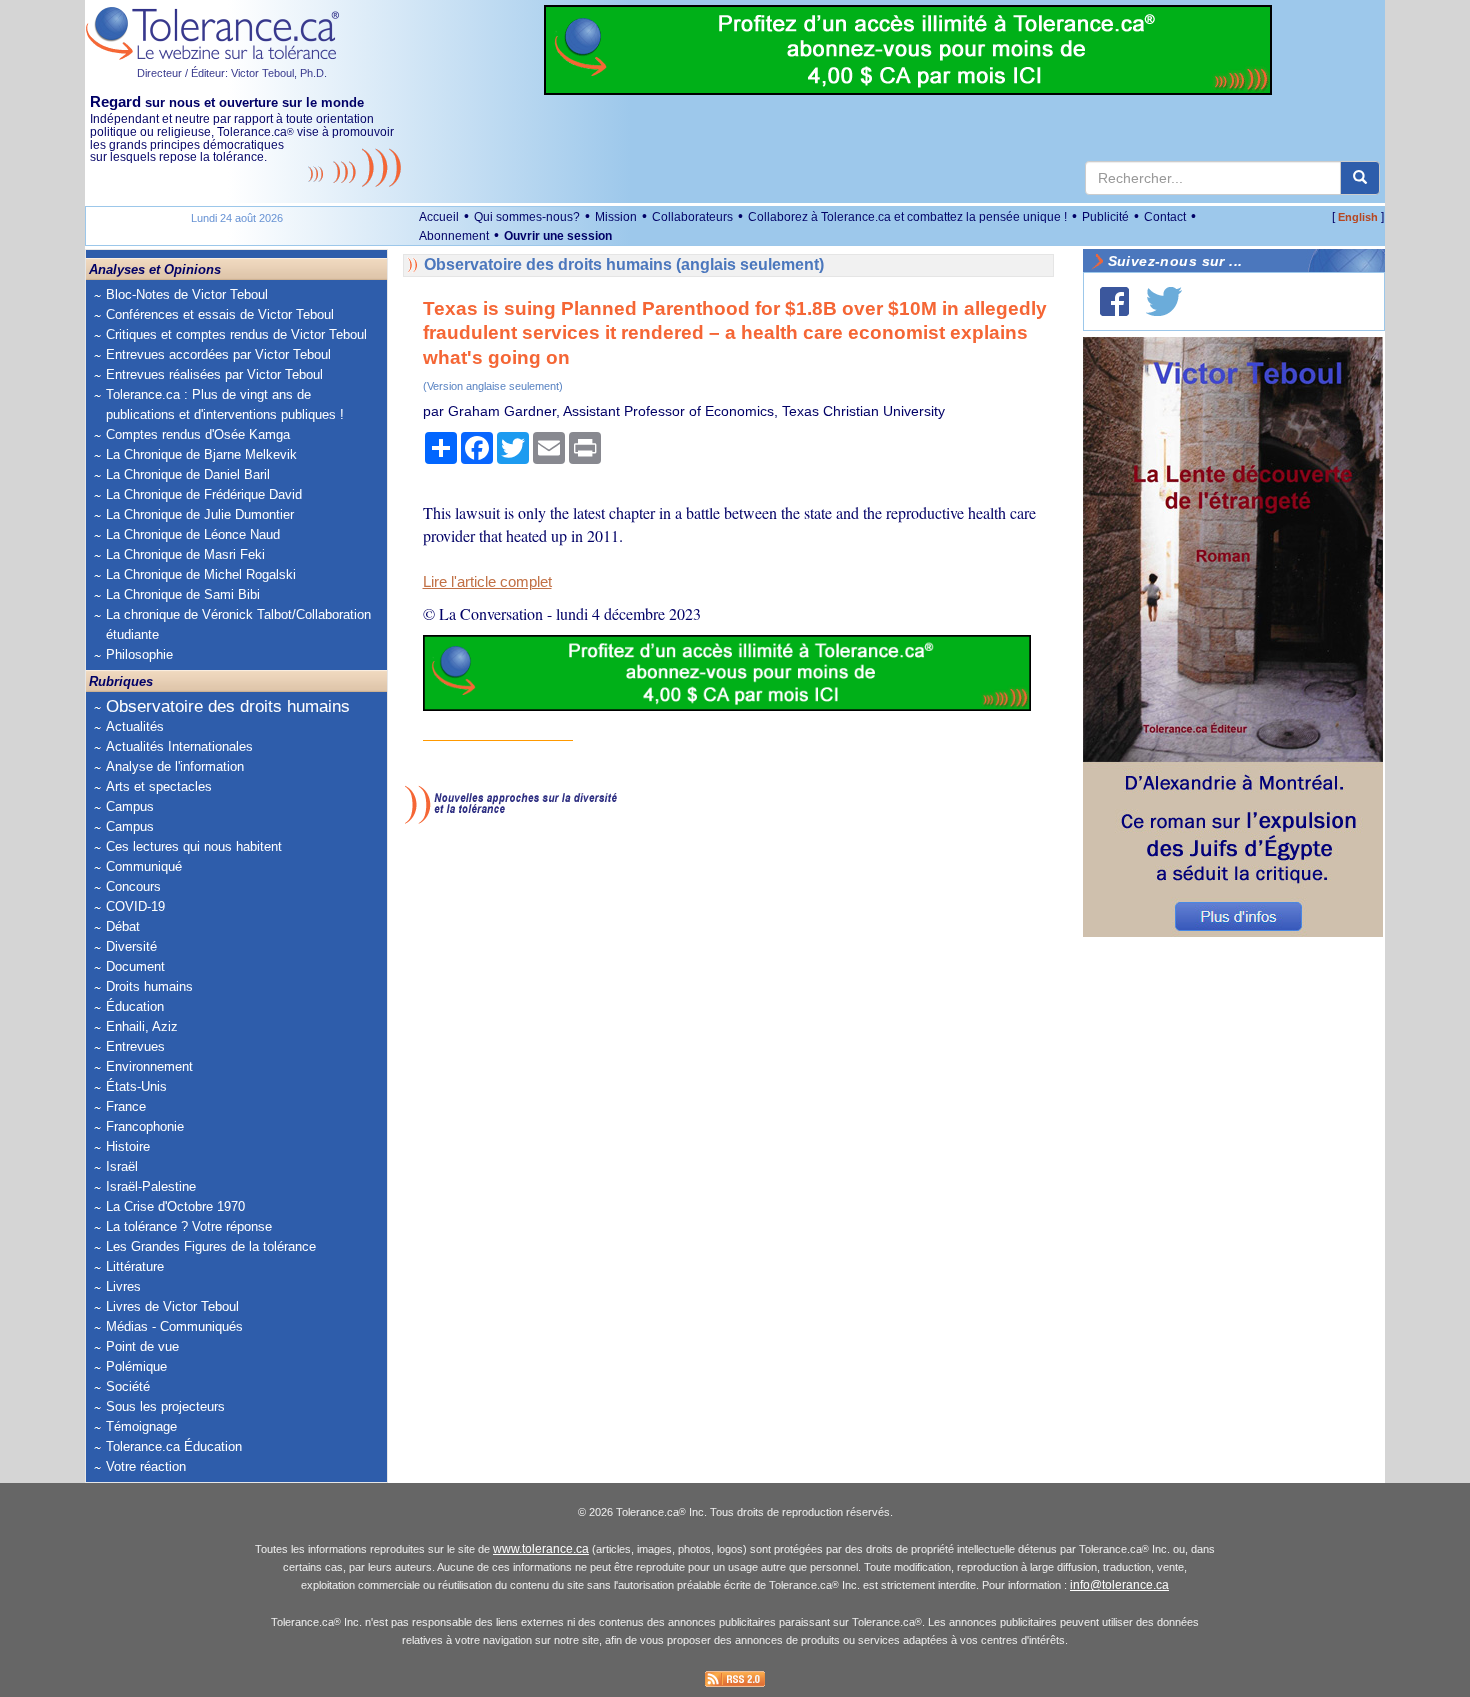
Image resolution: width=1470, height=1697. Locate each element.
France (126, 1106)
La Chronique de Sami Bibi (183, 594)
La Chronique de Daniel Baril (188, 474)
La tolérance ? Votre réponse (189, 1226)
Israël (122, 1166)
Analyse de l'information (175, 766)
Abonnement (454, 236)
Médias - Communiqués (174, 1326)
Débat (123, 926)
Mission (616, 217)
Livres (123, 1286)
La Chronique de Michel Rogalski (201, 574)
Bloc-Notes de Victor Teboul (187, 294)
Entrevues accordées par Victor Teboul (218, 354)
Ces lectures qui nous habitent (194, 846)
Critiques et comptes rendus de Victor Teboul (236, 334)
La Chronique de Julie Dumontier (200, 514)
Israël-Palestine (151, 1186)
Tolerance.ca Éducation (174, 1446)
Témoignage (141, 1426)
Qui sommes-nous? (527, 217)
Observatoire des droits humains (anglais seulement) (624, 264)
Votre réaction (146, 1466)
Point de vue (142, 1346)
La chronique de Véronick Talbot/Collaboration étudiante (238, 624)
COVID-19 (135, 906)
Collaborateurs (692, 217)
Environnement (149, 1066)
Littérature (135, 1266)
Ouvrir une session (558, 236)
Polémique (136, 1366)
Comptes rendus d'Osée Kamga (198, 434)
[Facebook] (1114, 301)
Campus (130, 806)
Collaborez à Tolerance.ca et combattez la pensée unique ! (907, 217)
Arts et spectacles (159, 786)
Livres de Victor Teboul (172, 1306)
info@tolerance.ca (1119, 1585)
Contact (1165, 217)
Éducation (135, 1006)
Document (135, 966)
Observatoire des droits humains (228, 706)
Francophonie (145, 1126)
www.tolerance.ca (541, 1549)
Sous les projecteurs (165, 1406)
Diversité (131, 946)
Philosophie (139, 654)
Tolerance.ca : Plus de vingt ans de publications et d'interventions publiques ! (225, 404)
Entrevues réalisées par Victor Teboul (214, 374)
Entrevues (135, 1046)
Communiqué (144, 866)
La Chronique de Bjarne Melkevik (201, 454)
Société (128, 1386)
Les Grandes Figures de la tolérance (211, 1246)
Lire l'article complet (487, 582)
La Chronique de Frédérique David (204, 494)
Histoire (128, 1146)
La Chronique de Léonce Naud (193, 534)
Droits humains (149, 986)
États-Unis (136, 1086)
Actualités (135, 726)
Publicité (1105, 217)
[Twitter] (1164, 301)
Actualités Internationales (179, 746)
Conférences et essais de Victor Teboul (220, 314)
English (1358, 217)
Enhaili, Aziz (142, 1026)
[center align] (1360, 178)
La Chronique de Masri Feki (185, 554)
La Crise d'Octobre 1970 (175, 1206)
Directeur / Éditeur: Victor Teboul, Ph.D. (232, 73)
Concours (133, 886)
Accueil (439, 217)
